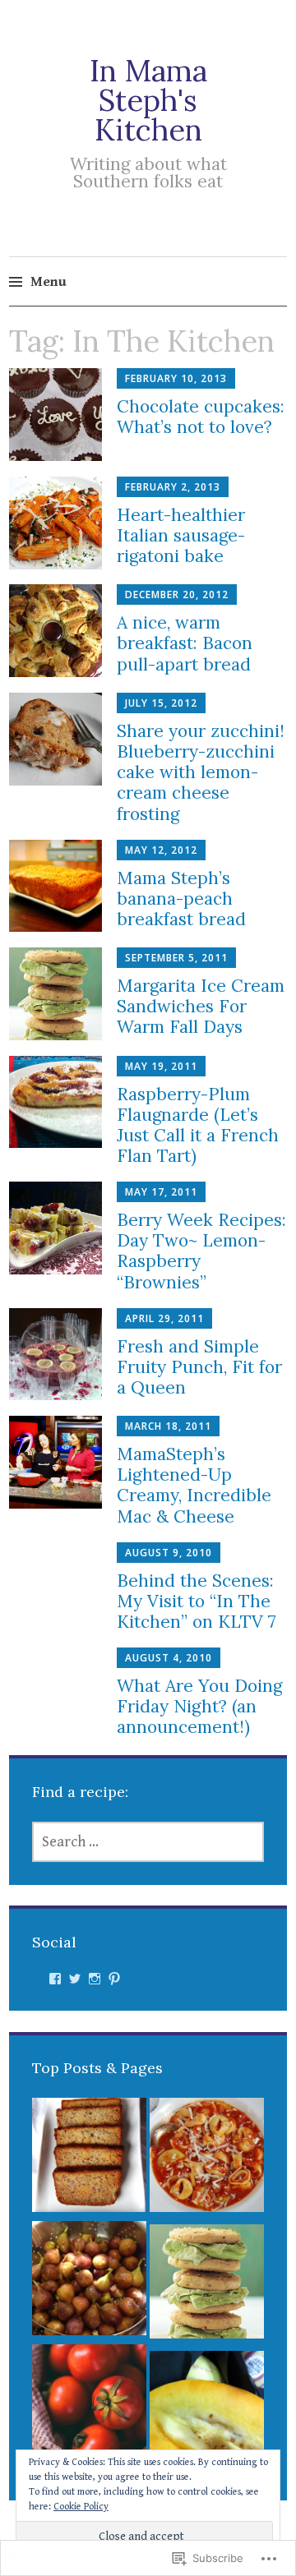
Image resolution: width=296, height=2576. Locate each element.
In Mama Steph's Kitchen (148, 100)
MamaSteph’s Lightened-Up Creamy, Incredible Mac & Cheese (194, 1485)
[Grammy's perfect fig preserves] (89, 2283)
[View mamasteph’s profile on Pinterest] (114, 1979)
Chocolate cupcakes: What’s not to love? (201, 417)
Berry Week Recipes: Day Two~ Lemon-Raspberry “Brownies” (201, 1251)
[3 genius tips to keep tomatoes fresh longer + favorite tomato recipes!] (89, 2406)
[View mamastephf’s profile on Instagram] (95, 1979)
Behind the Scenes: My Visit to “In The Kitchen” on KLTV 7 (197, 1601)
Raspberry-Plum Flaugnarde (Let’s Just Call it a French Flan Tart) (198, 1125)
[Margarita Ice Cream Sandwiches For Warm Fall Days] (207, 2286)
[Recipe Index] (207, 2159)
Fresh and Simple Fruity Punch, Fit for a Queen (199, 1367)
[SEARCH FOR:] (148, 1842)
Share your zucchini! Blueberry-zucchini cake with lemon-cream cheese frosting (201, 772)
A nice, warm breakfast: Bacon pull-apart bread (185, 643)
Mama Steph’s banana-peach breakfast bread (181, 899)
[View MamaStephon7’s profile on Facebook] (55, 1979)
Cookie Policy (81, 2507)
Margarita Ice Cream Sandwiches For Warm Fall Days (201, 1006)
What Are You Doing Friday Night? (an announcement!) (199, 1706)
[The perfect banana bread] (89, 2159)
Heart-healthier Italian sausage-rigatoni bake (181, 535)
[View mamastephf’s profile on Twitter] (75, 1979)
